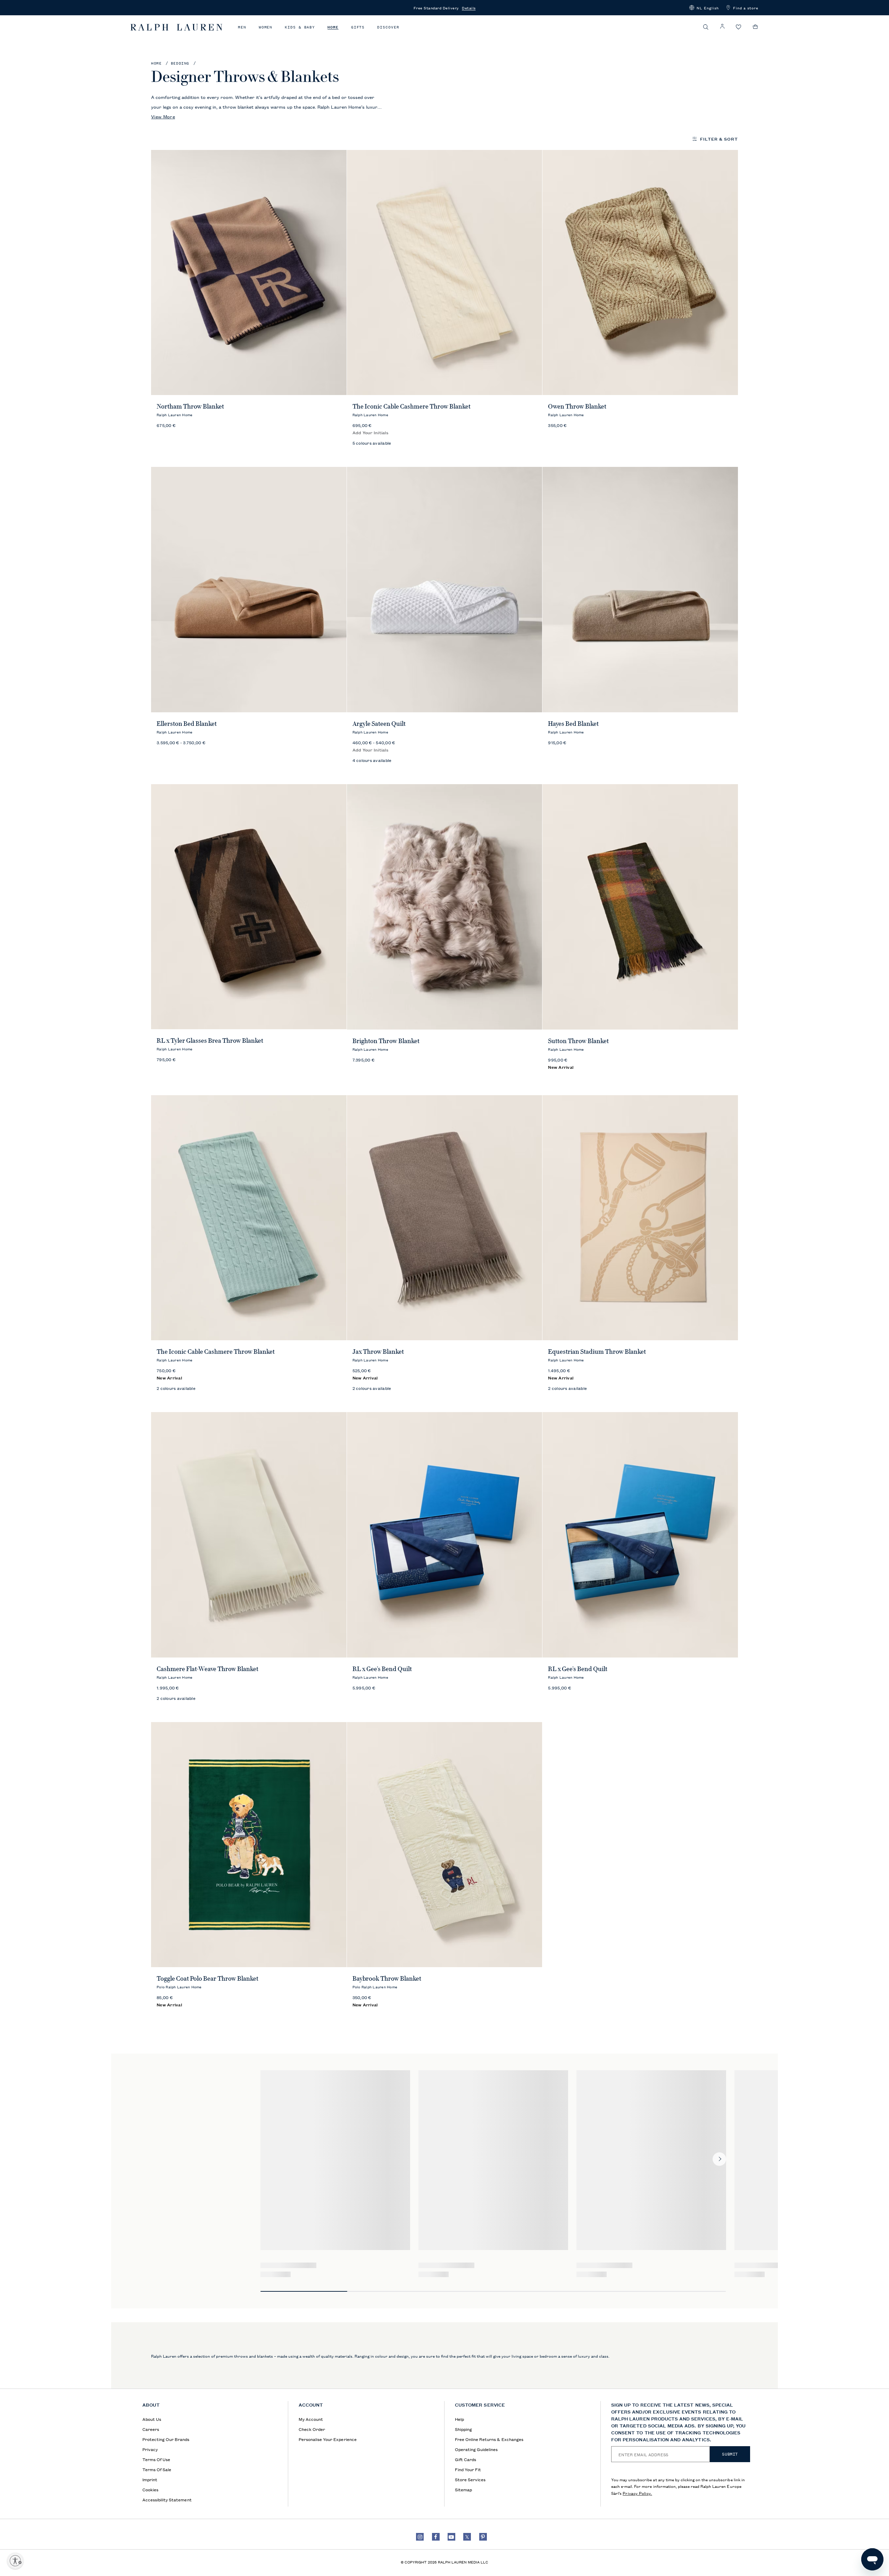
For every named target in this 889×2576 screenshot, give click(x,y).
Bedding (180, 63)
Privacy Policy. (637, 2493)
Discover (388, 27)
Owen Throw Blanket (577, 406)
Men (242, 27)
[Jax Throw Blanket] (445, 1218)
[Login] (722, 27)
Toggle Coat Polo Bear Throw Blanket (207, 1979)
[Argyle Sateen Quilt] (445, 590)
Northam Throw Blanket (190, 406)
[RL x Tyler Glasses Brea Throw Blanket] (249, 907)
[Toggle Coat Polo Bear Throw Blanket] (249, 1845)
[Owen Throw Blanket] (640, 273)
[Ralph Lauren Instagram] (420, 2537)
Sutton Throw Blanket (578, 1041)
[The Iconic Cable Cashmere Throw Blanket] (445, 273)
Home (333, 27)
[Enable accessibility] (15, 2561)
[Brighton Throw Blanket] (445, 907)
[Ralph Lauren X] (467, 2537)
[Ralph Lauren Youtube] (451, 2537)
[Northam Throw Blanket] (249, 273)
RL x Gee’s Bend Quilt (382, 1669)
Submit (730, 2454)
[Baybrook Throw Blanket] (445, 1845)
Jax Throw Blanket (378, 1352)
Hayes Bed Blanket (573, 724)
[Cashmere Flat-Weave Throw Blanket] (249, 1535)
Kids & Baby (300, 27)
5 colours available (372, 443)
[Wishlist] (739, 27)
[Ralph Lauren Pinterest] (483, 2537)
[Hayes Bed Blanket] (640, 590)
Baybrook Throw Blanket (387, 1979)
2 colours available (176, 1388)
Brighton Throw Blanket (386, 1041)
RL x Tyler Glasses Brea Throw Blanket (210, 1041)
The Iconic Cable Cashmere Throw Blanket (412, 406)
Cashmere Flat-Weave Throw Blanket (207, 1669)
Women (266, 27)
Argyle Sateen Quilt (379, 724)
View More (163, 116)
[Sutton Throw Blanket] (640, 907)
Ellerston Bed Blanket (187, 724)
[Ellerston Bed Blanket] (249, 590)
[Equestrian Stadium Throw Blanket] (640, 1218)
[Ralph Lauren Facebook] (436, 2537)
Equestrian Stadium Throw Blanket (597, 1352)
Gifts (358, 27)
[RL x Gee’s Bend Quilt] (445, 1535)
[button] (704, 8)
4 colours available (372, 760)
